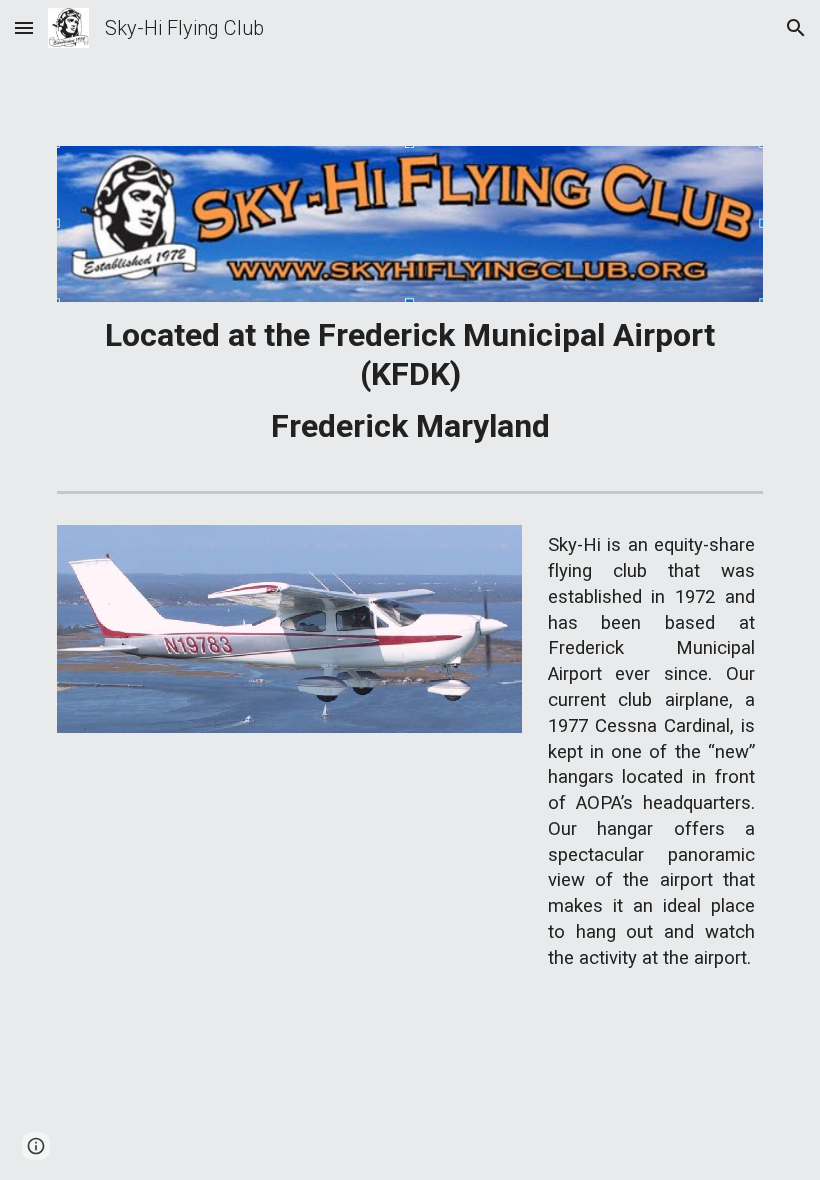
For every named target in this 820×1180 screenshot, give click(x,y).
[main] (410, 380)
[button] (24, 27)
